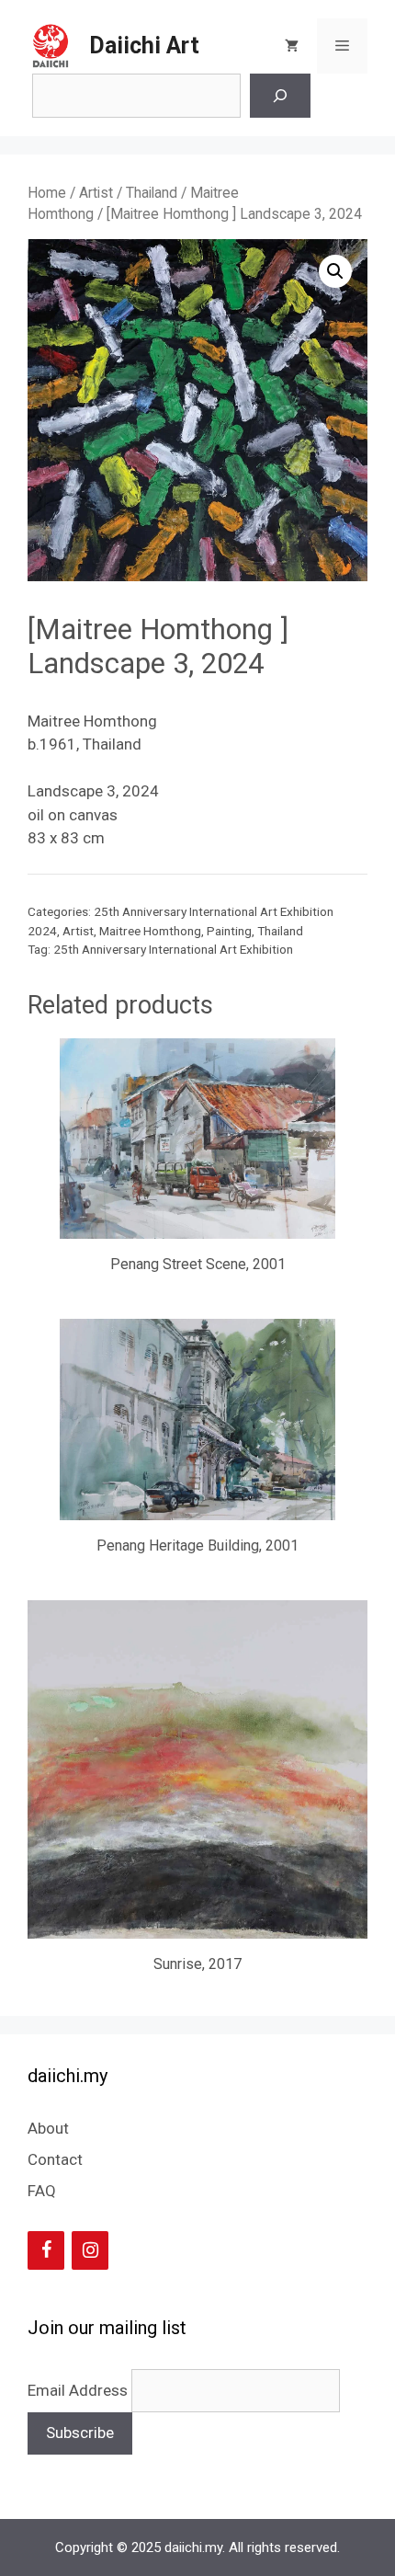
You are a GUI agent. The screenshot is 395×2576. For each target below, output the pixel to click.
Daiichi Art (144, 46)
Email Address (79, 2390)
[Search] (280, 96)
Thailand (152, 193)
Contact (55, 2159)
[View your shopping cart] (292, 46)
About (48, 2128)
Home (47, 193)
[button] (335, 271)
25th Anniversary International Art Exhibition (173, 949)
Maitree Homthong (150, 931)
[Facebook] (46, 2250)
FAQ (42, 2191)
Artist (96, 193)
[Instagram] (90, 2250)
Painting (229, 931)
